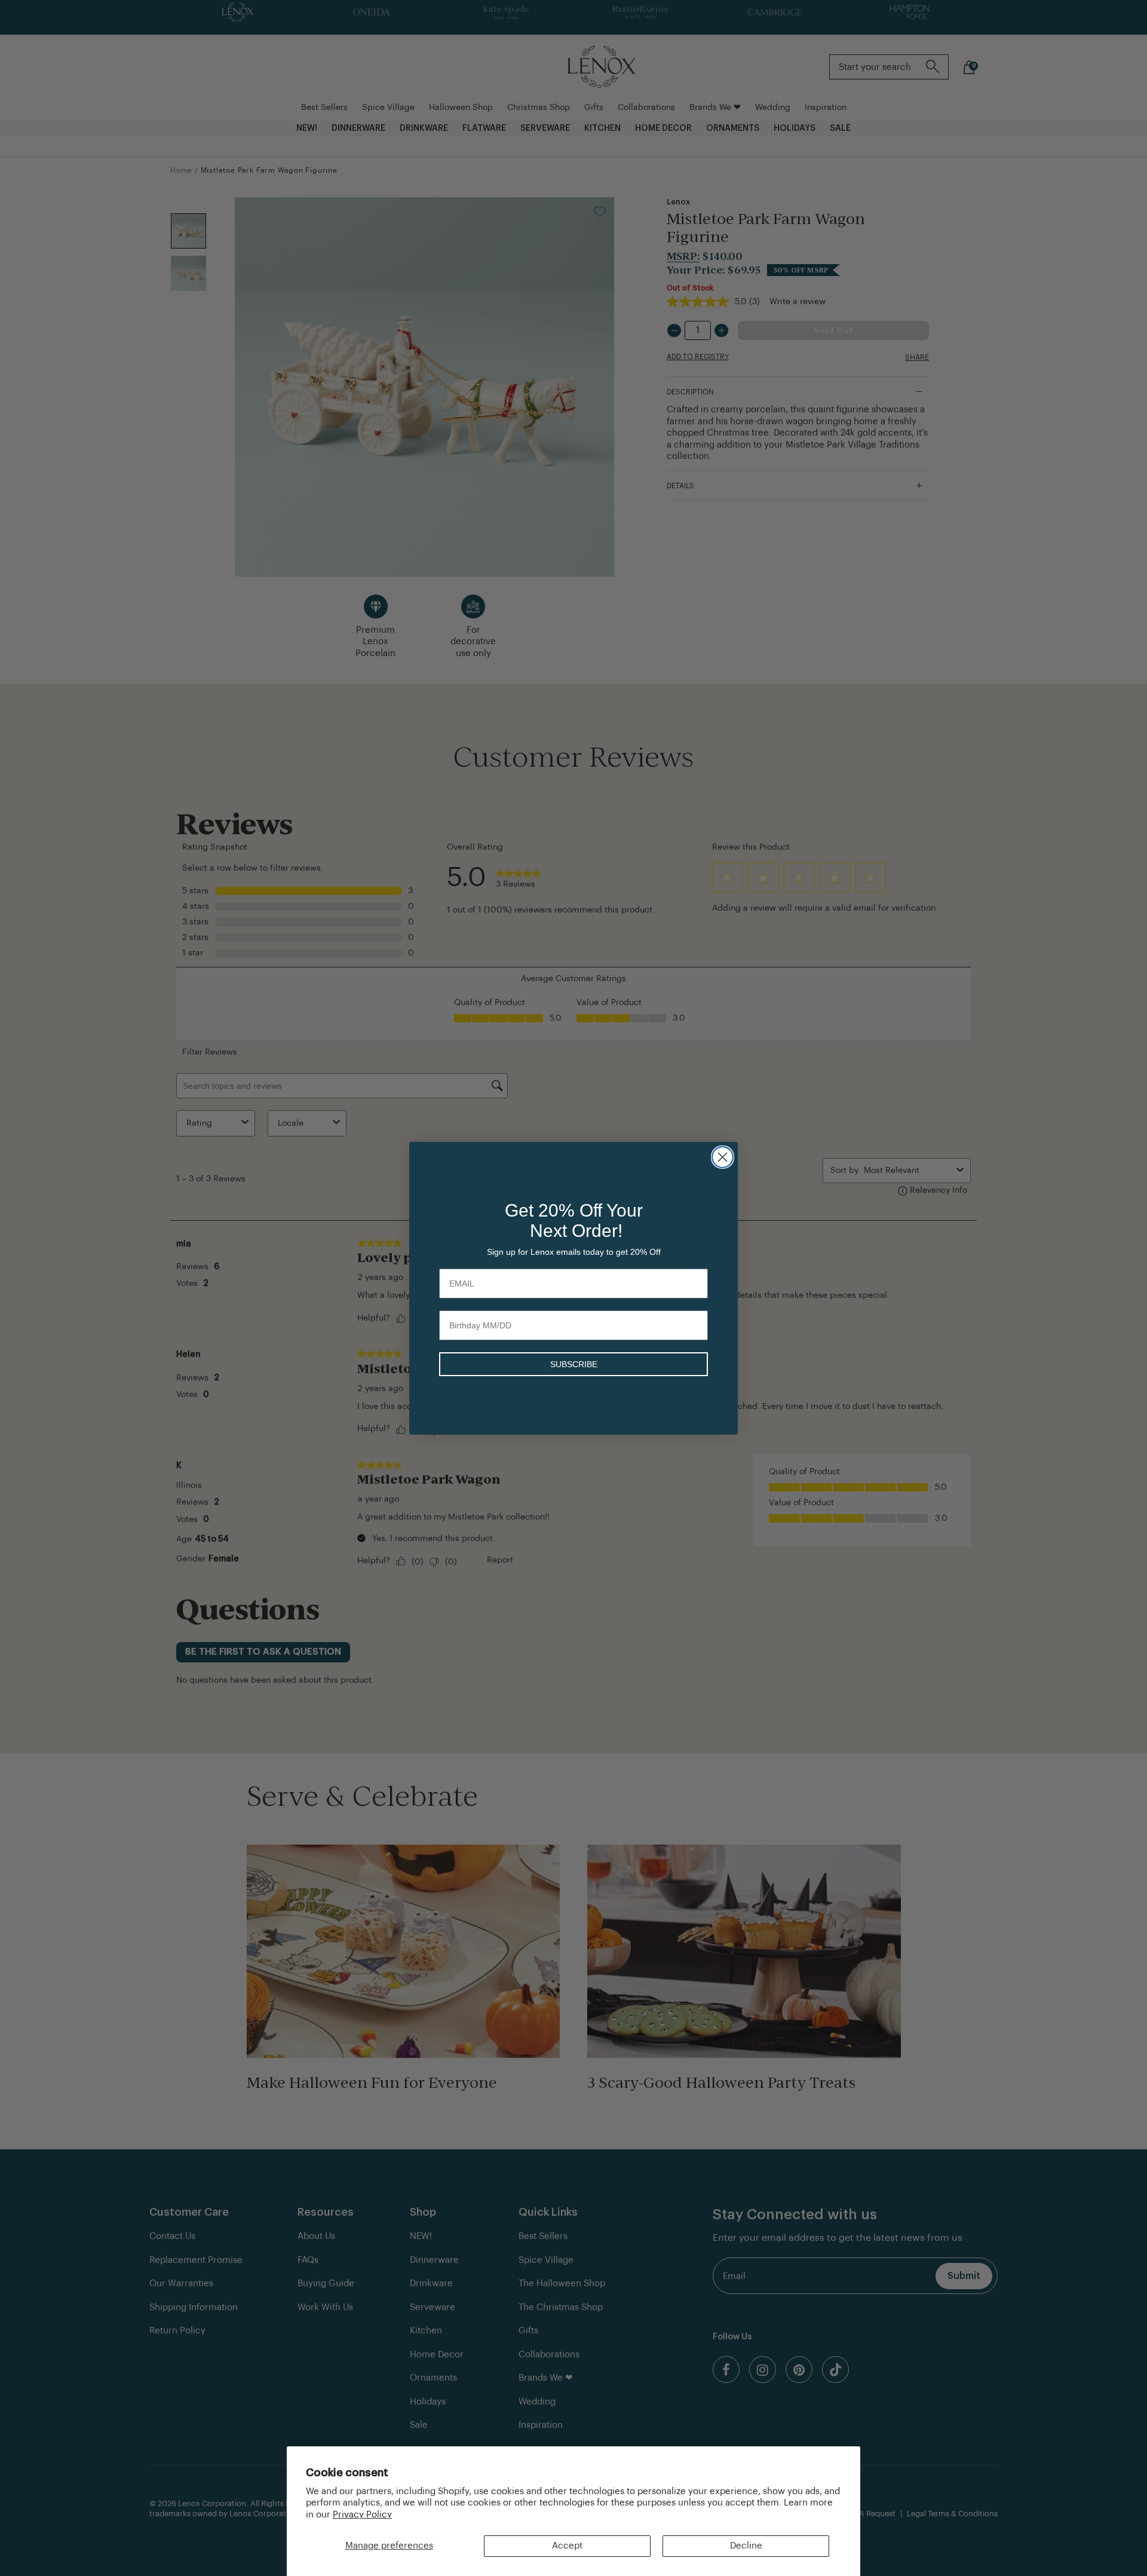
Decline (746, 2546)
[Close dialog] (723, 1157)
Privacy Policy (362, 2515)
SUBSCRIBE (574, 1364)
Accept (567, 2546)
